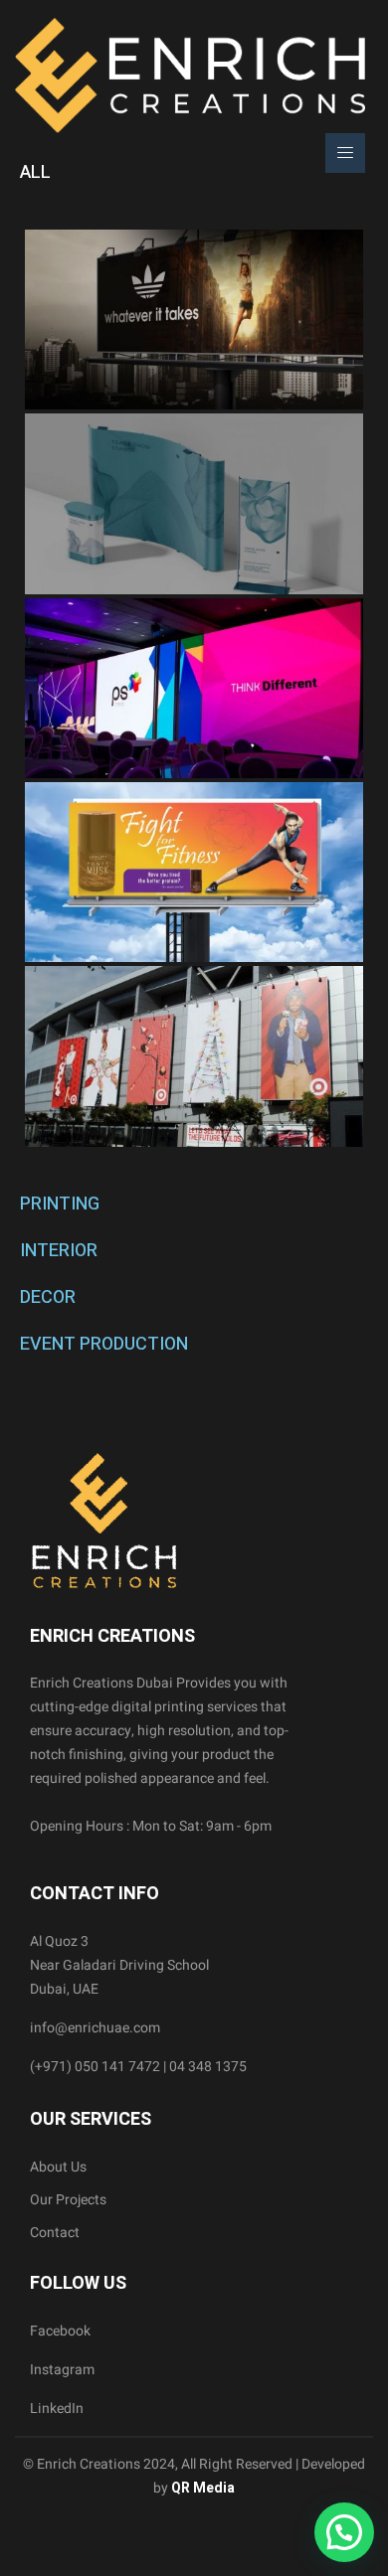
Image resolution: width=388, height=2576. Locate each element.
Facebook (60, 2331)
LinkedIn (57, 2409)
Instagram (62, 2370)
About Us (58, 2167)
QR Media (201, 2488)
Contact (55, 2233)
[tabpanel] (194, 688)
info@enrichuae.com (95, 2028)
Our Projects (68, 2200)
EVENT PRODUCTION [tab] (104, 1344)
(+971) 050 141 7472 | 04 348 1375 (138, 2067)
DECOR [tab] (48, 1297)
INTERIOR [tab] (59, 1251)
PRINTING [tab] (60, 1204)
